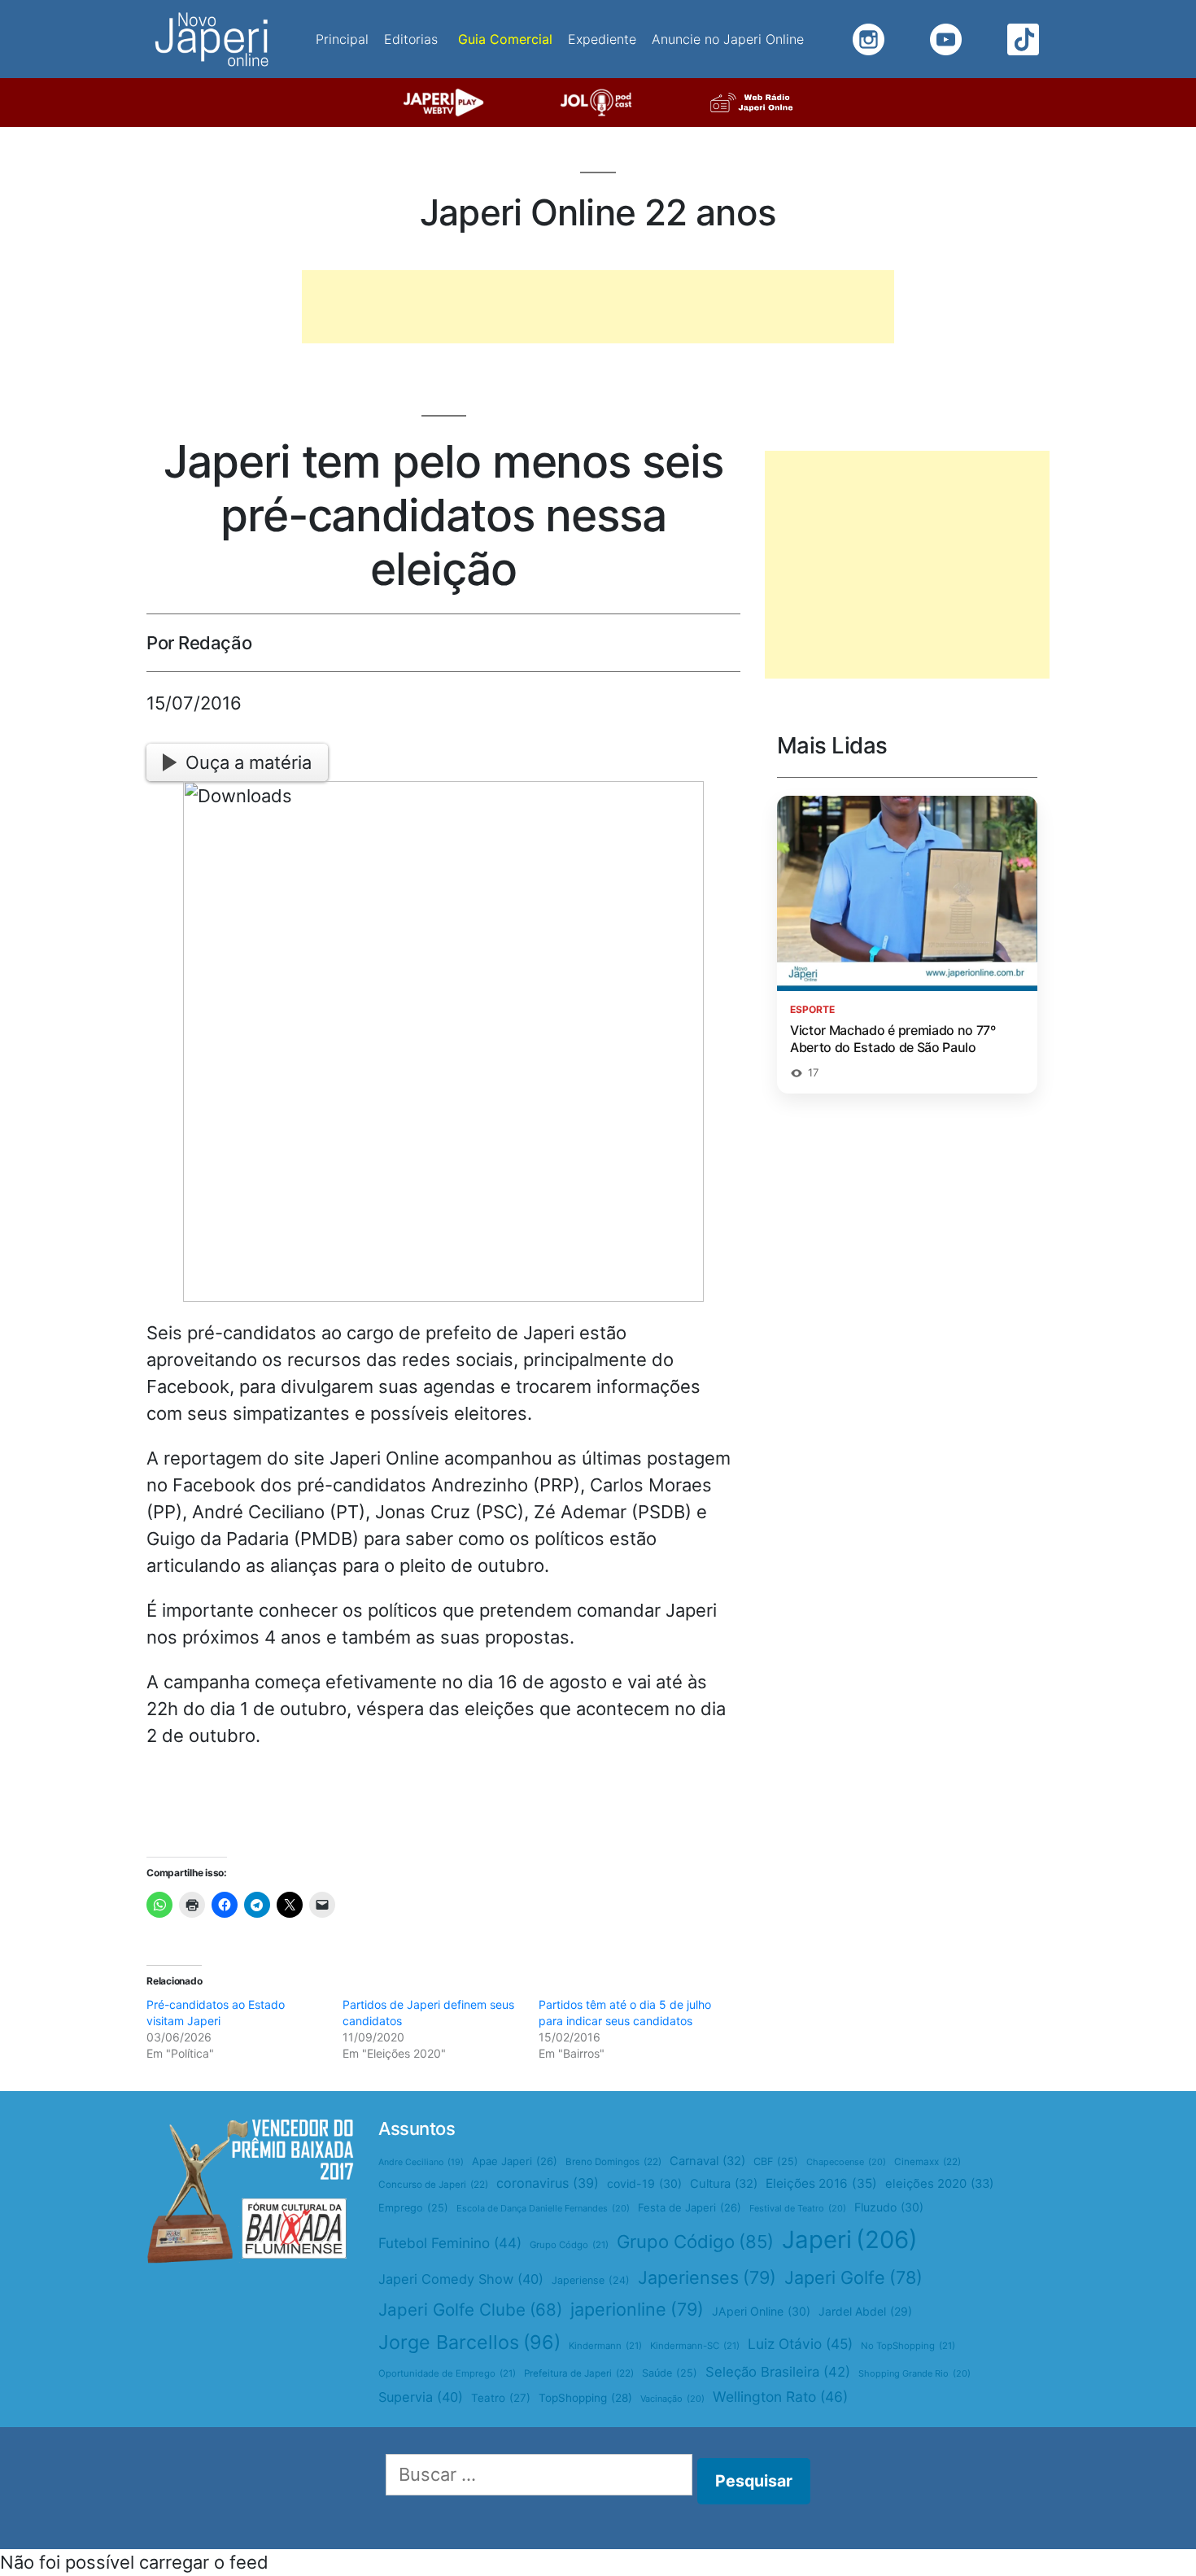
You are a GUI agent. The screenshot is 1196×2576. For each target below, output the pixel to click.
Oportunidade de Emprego (447, 2373)
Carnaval (707, 2161)
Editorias (411, 39)
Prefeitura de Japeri (579, 2373)
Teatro (501, 2398)
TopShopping (585, 2398)
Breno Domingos (613, 2162)
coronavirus (548, 2183)
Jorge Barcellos (469, 2342)
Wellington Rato (780, 2397)
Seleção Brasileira (778, 2372)
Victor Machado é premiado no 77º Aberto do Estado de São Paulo (893, 1039)
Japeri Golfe (853, 2277)
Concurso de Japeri (433, 2185)
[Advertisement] (598, 307)
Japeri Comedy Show (461, 2279)
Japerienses (707, 2277)
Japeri (850, 2240)
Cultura (724, 2184)
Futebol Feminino (450, 2243)
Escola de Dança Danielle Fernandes (543, 2208)
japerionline (637, 2309)
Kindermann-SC (695, 2346)
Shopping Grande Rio (914, 2373)
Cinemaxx (928, 2162)
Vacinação (672, 2399)
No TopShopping (908, 2346)
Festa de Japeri (690, 2207)
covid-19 (644, 2183)
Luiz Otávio (800, 2344)
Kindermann (605, 2346)
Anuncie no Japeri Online (728, 39)
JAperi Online (761, 2311)
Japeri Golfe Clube (470, 2310)
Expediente (602, 39)
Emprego (413, 2208)
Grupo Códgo (569, 2245)
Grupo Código (695, 2242)
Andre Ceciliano (421, 2162)
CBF (776, 2161)
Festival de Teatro (798, 2208)
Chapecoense (846, 2162)
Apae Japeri (515, 2161)
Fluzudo (889, 2207)
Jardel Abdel (865, 2311)
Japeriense (591, 2280)
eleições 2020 (939, 2184)
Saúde (670, 2373)
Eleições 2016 (821, 2183)
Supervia (421, 2397)
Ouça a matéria (249, 762)
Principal (342, 39)
